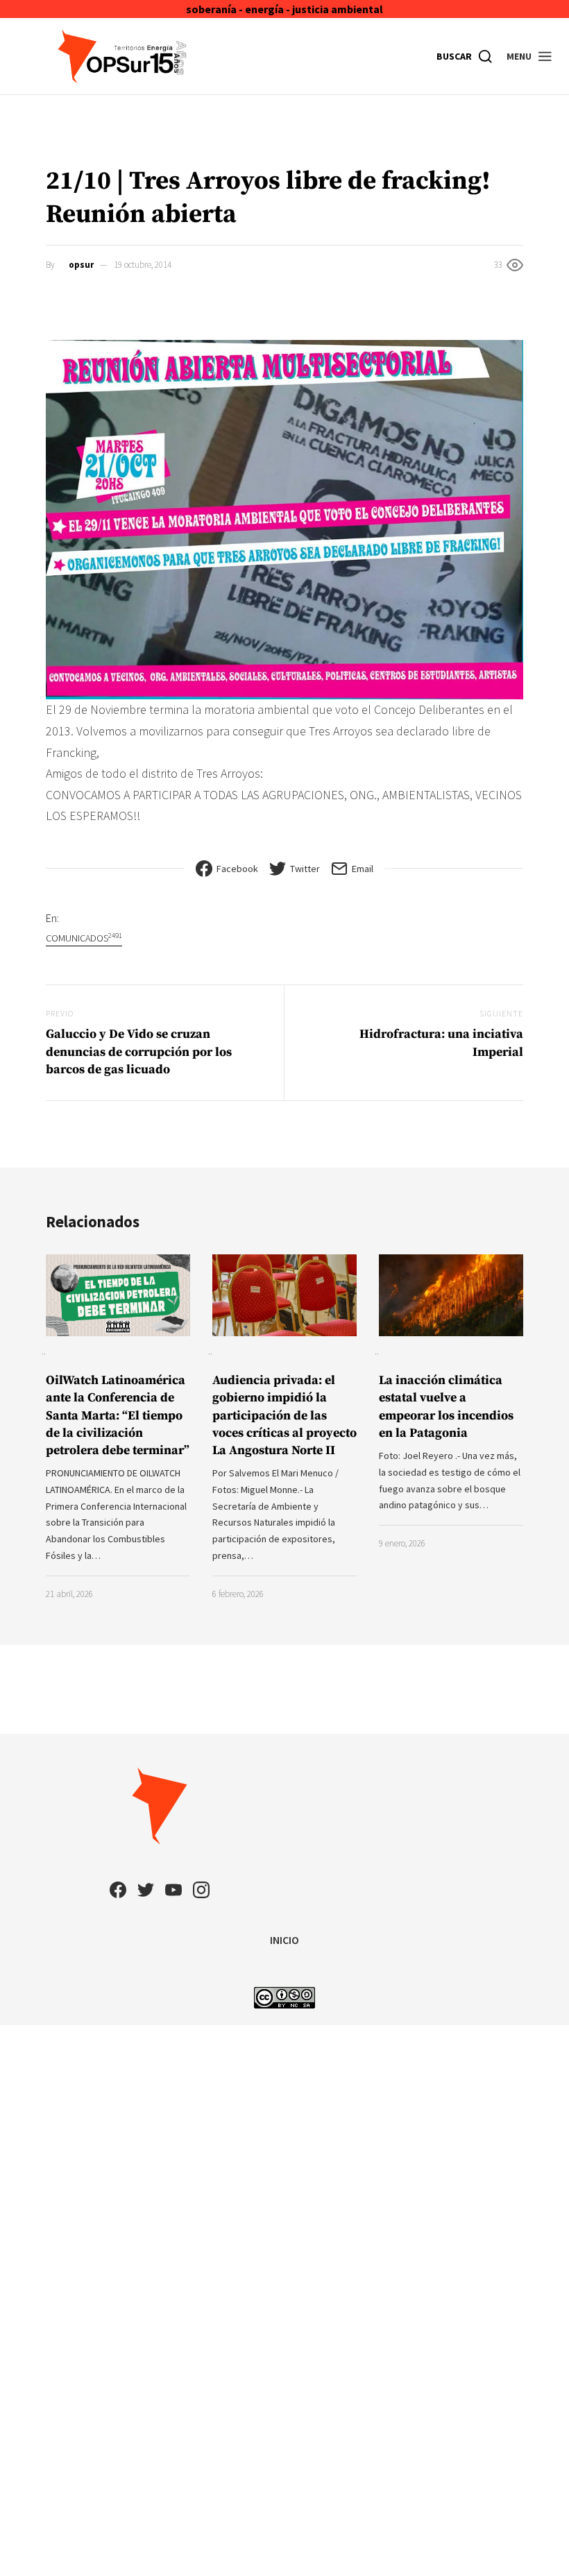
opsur (81, 265)
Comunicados (84, 938)
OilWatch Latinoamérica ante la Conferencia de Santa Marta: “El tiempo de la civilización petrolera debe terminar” (118, 1415)
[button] (530, 56)
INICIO (284, 1940)
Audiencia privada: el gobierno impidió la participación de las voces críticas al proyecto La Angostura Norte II (284, 1415)
